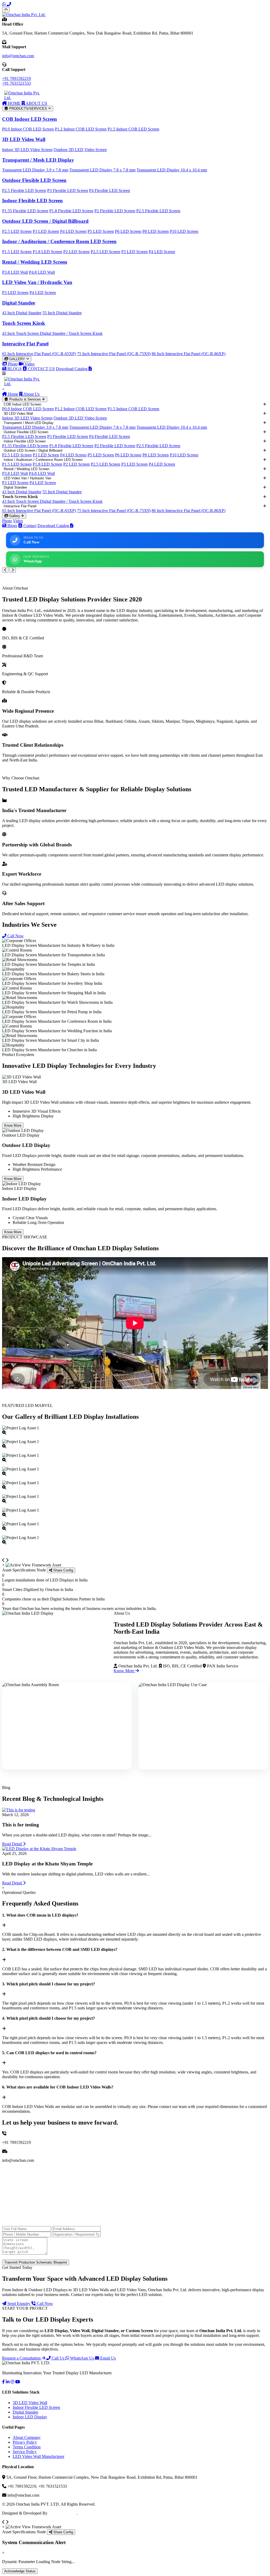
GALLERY (17, 359)
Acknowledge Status (20, 2571)
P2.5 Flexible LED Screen (24, 190)
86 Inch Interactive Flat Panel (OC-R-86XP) (189, 354)
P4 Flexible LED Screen (110, 190)
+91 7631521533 (16, 83)
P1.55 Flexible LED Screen (25, 211)
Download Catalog (72, 369)
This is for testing (21, 1825)
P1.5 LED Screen (17, 252)
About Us (31, 394)
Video (29, 364)
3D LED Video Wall (30, 2403)
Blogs (12, 526)
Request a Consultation (22, 2358)
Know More (13, 1125)
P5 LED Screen (101, 231)
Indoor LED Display (30, 2417)
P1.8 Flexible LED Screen (71, 211)
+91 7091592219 (16, 78)
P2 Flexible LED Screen (115, 211)
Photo (12, 364)
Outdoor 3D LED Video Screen (80, 150)
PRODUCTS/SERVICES (28, 108)
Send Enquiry (19, 2304)
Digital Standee (25, 2412)
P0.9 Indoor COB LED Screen (28, 129)
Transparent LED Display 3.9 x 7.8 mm (35, 170)
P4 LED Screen (73, 231)
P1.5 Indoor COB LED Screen (133, 129)
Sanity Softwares (63, 2513)
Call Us (58, 2358)
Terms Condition (27, 2447)
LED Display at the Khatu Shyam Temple (47, 1864)
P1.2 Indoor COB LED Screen (81, 129)
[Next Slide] (13, 570)
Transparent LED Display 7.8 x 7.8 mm (102, 170)
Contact (29, 526)
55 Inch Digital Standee (62, 313)
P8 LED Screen (156, 231)
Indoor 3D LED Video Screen (27, 150)
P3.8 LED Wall (15, 272)
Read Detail (13, 1844)
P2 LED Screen (76, 252)
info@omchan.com (18, 56)
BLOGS (14, 369)
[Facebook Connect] (3, 2382)
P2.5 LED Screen (17, 231)
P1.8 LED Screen (47, 252)
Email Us (107, 2358)
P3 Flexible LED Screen (68, 190)
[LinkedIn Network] (8, 2382)
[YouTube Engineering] (18, 2382)
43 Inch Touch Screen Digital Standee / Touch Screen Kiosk (52, 333)
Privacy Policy (25, 2442)
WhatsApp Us (82, 2358)
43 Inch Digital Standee (22, 313)
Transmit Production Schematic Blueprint (36, 2262)
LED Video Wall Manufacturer (38, 2456)
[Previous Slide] (5, 570)
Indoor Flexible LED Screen (36, 2407)
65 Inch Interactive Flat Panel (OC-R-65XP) (39, 354)
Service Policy (25, 2452)
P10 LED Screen (184, 231)
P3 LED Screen (46, 231)
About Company (27, 2437)
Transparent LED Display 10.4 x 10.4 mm (172, 170)
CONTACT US (41, 369)
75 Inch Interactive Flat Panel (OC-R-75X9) (114, 354)
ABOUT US (36, 103)
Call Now (15, 936)
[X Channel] (12, 2382)
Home (13, 394)
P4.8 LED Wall (42, 272)
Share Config (63, 1570)
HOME (14, 103)
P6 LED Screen (128, 231)
